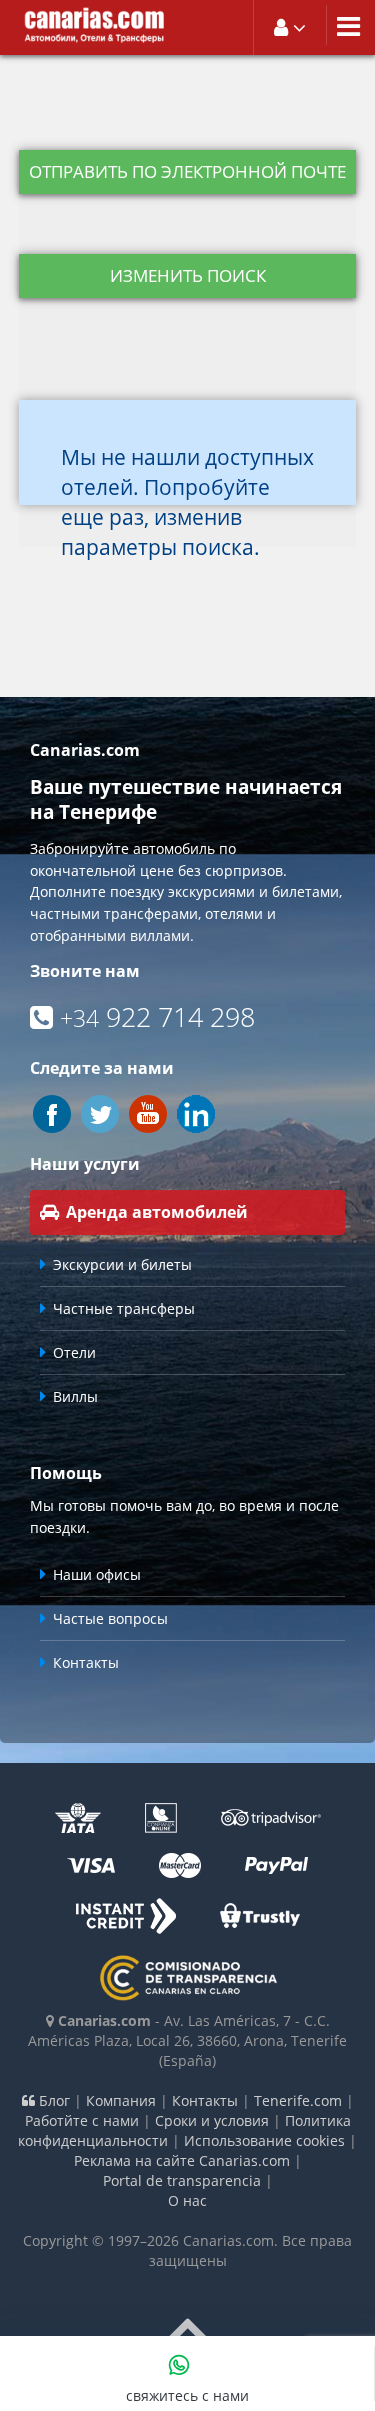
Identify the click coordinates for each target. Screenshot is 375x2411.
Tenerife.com (298, 2100)
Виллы (75, 1396)
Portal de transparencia (182, 2180)
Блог (52, 2100)
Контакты (86, 1662)
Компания (121, 2100)
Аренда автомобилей (157, 1212)
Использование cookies (264, 2140)
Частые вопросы (110, 1618)
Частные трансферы (124, 1308)
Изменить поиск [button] (188, 275)
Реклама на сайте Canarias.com (182, 2160)
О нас (187, 2200)
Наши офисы (97, 1574)
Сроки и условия (212, 2120)
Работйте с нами (82, 2120)
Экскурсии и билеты (122, 1264)
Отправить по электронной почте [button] (187, 171)
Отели (74, 1352)
